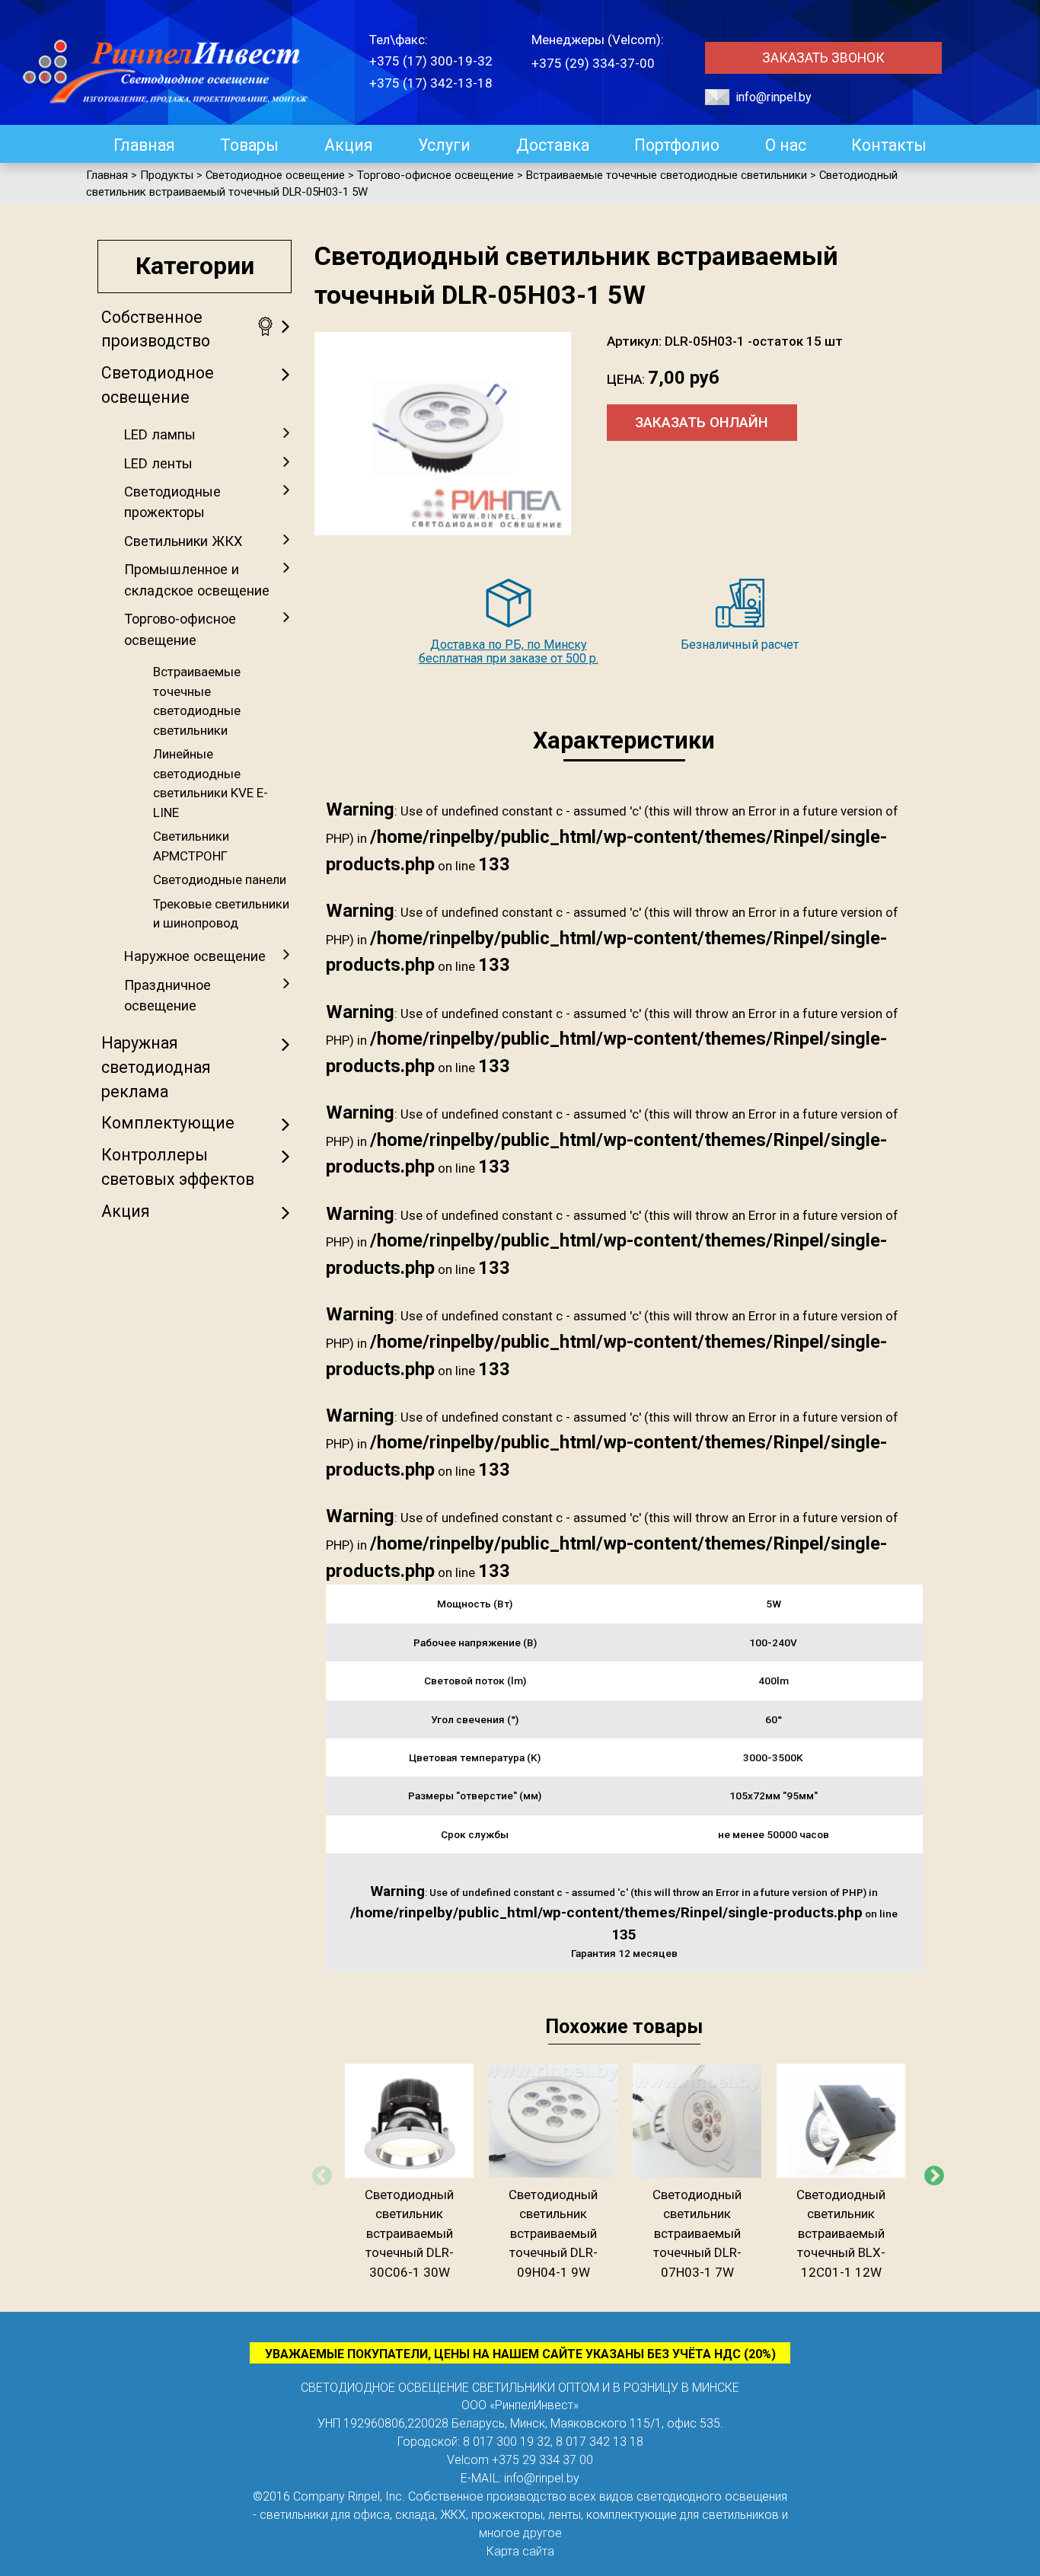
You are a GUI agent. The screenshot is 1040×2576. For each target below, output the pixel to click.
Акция (349, 145)
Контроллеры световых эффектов (178, 1167)
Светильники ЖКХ (183, 541)
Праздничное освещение (167, 995)
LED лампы (160, 434)
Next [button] (930, 2172)
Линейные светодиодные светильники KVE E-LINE (211, 783)
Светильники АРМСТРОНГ (191, 846)
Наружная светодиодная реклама (156, 1067)
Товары (249, 145)
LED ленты (158, 463)
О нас (786, 145)
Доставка (553, 145)
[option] (409, 2173)
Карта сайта (520, 2551)
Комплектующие (168, 1123)
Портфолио (677, 145)
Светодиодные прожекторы (172, 502)
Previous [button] (318, 2172)
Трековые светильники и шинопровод (221, 914)
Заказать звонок (823, 58)
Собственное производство (156, 329)
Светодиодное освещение (158, 385)
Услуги (444, 145)
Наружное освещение (195, 956)
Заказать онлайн (702, 423)
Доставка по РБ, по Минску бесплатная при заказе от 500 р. (509, 651)
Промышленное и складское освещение (197, 579)
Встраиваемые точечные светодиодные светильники (197, 701)
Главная (144, 145)
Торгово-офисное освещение (180, 629)
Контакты (889, 145)
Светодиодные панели (220, 879)
